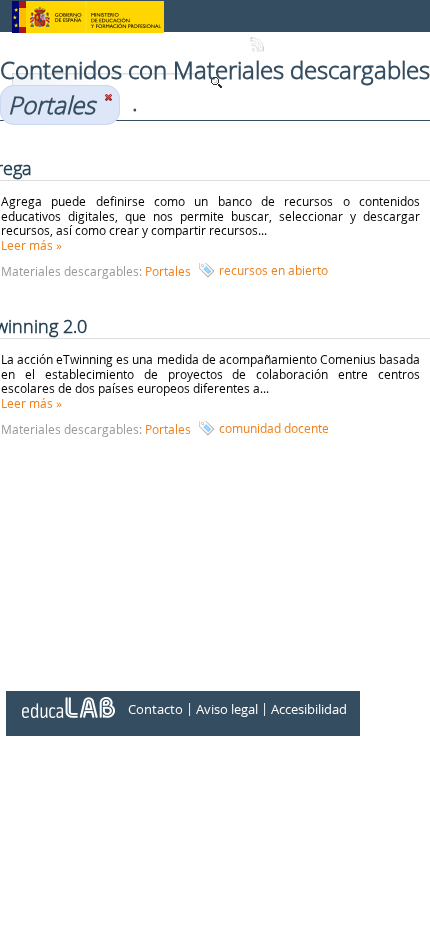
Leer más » (31, 245)
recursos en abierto (273, 270)
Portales (168, 271)
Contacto (155, 710)
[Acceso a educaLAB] (67, 700)
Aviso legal (227, 710)
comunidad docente (274, 428)
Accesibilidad (309, 710)
